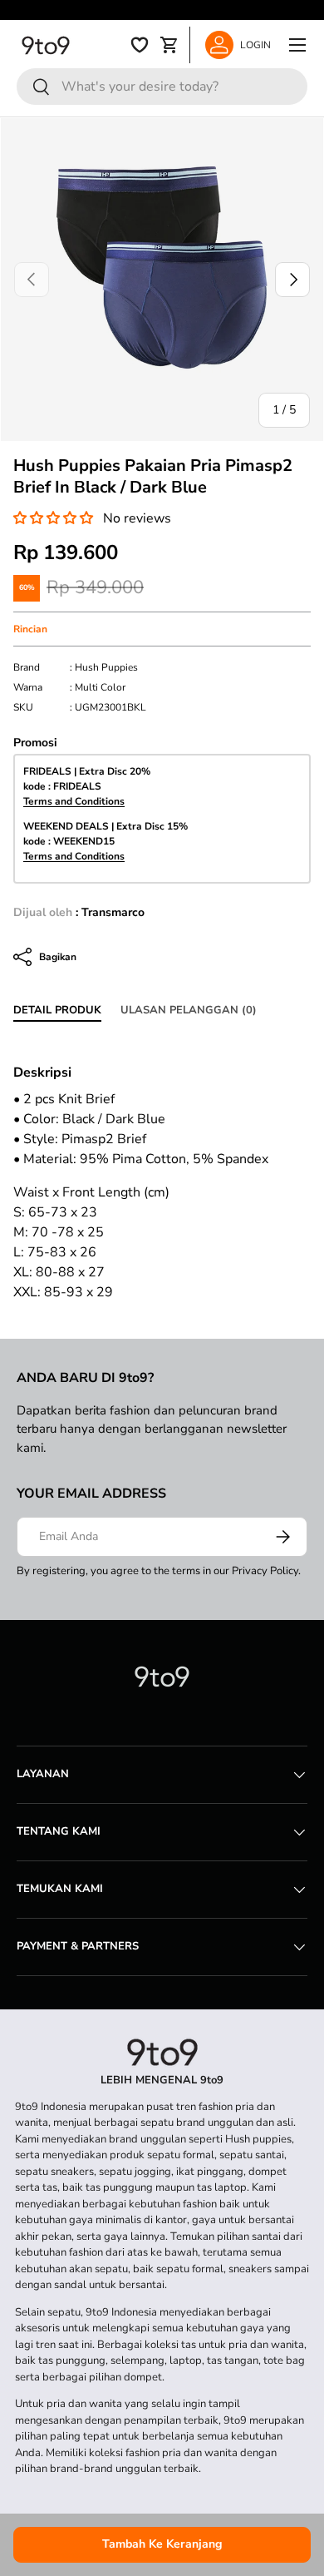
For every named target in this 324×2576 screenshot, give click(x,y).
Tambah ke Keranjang (162, 2544)
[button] (53, 518)
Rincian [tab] (30, 629)
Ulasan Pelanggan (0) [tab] (189, 1010)
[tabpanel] (162, 687)
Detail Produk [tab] (57, 1010)
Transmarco (113, 912)
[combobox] (162, 87)
